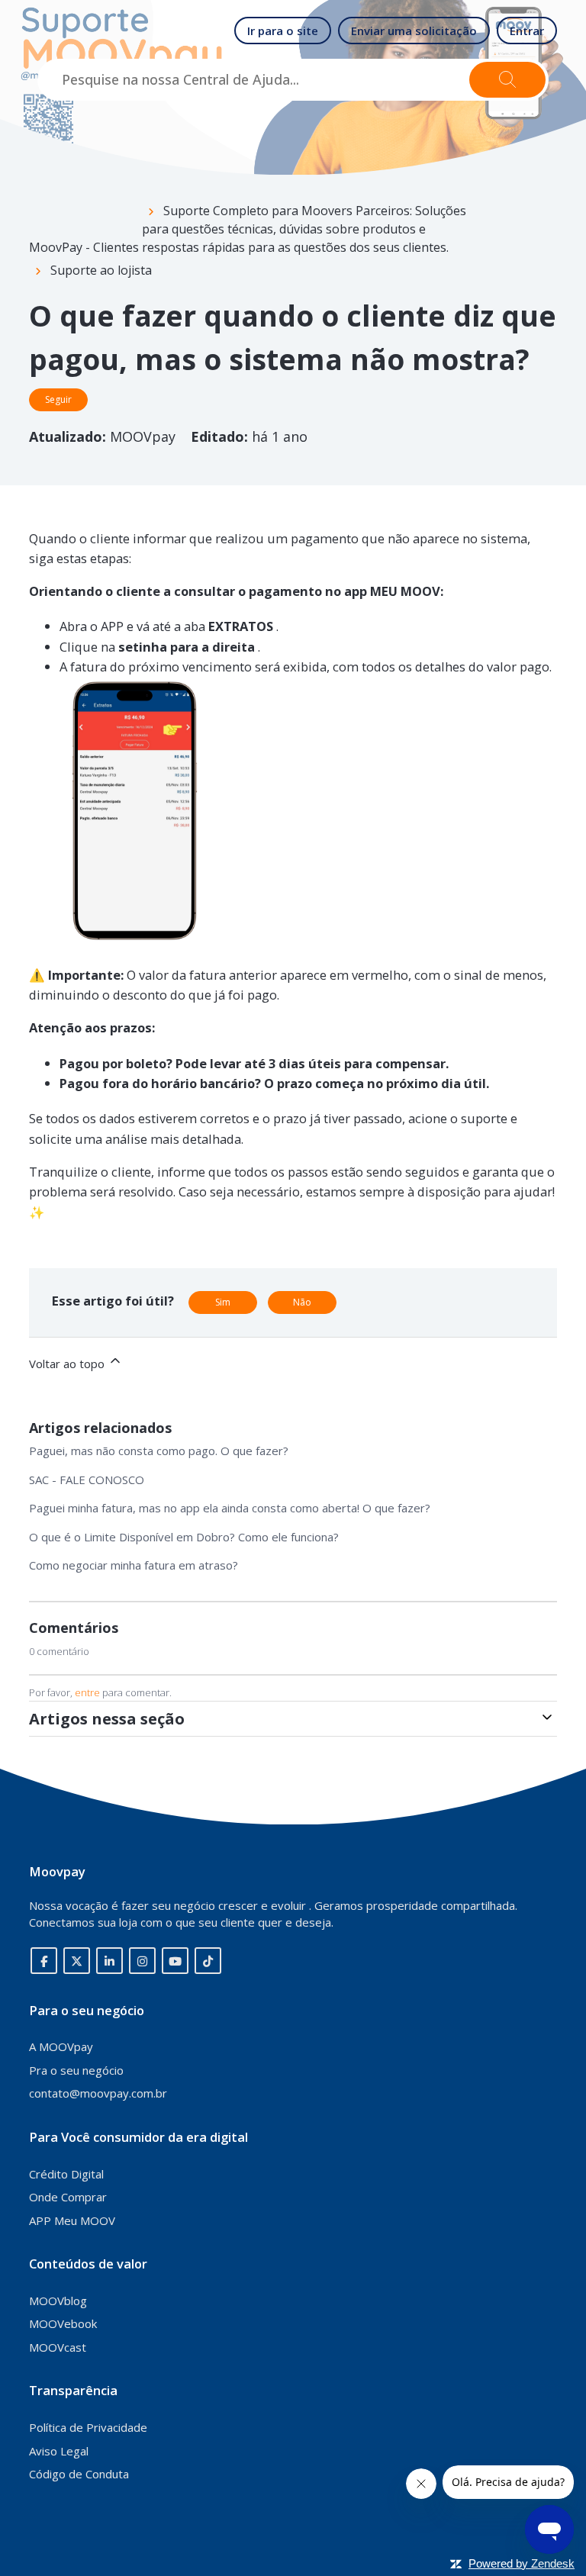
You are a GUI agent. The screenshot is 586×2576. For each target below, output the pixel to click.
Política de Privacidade (88, 2427)
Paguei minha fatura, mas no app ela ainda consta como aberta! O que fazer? (230, 1508)
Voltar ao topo (68, 1364)
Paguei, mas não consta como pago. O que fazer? (159, 1451)
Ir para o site (283, 31)
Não (302, 1302)
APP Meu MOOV (72, 2220)
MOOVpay (145, 436)
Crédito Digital (66, 2174)
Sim (223, 1302)
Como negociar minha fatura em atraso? (134, 1565)
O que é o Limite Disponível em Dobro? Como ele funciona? (184, 1537)
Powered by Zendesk (522, 2563)
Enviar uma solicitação (414, 31)
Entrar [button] (527, 31)
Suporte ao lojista (101, 270)
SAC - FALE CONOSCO (87, 1480)
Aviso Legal (59, 2451)
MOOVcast (58, 2347)
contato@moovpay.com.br (98, 2093)
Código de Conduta (79, 2474)
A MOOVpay (61, 2046)
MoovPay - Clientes (84, 247)
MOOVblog (58, 2301)
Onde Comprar (68, 2197)
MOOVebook (63, 2323)
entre (87, 1692)
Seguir (58, 399)
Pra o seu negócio (76, 2070)
